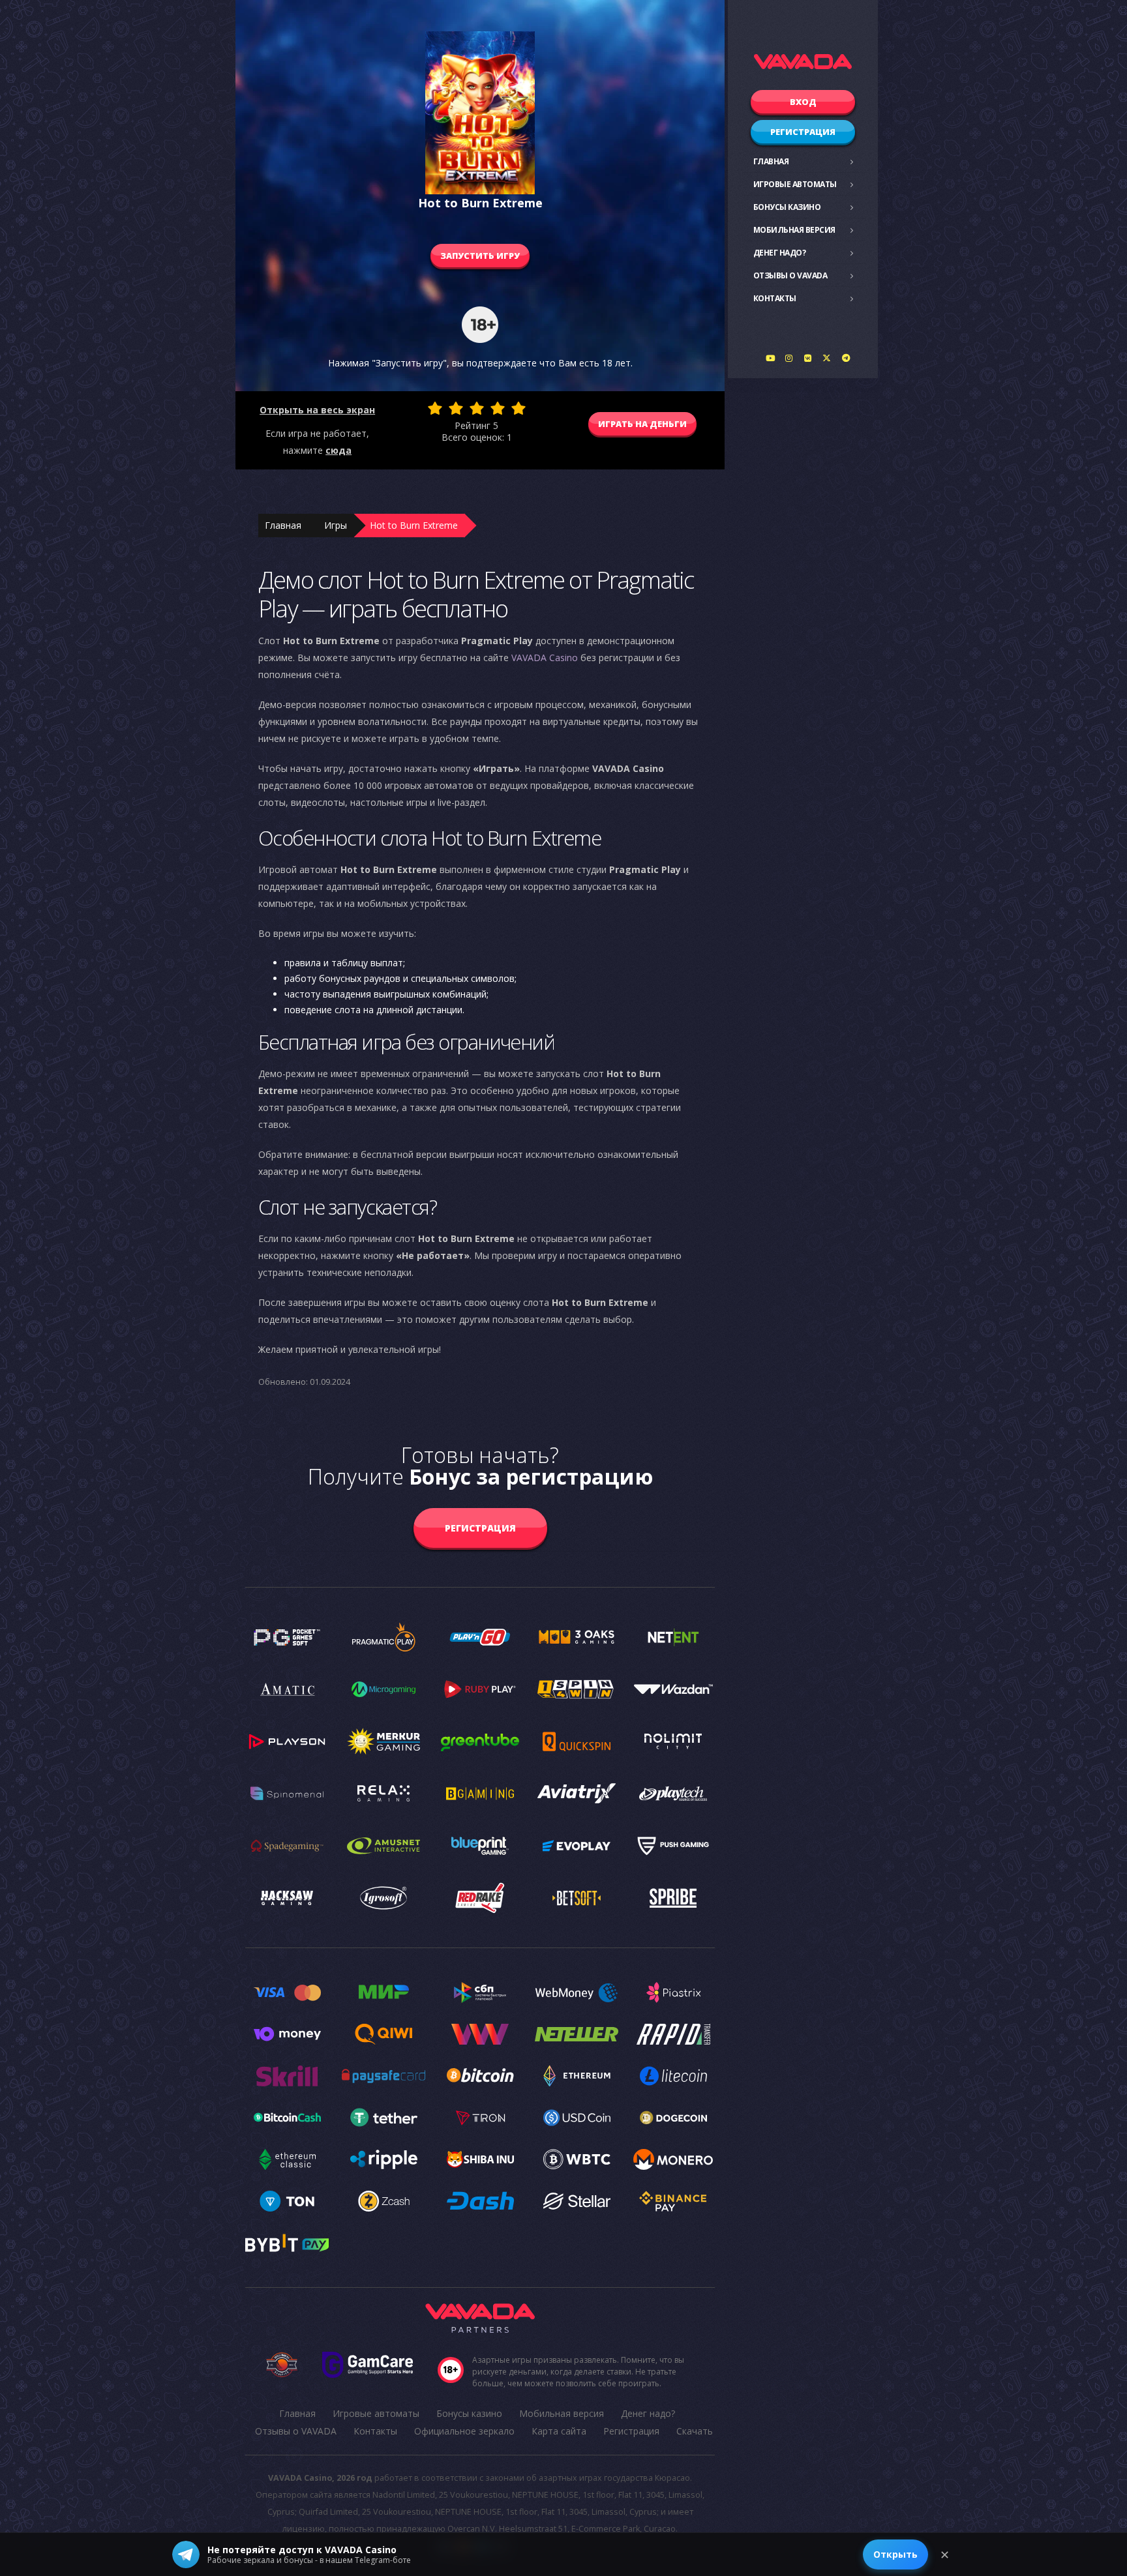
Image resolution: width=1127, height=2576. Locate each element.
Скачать (695, 2431)
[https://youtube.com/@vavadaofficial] (770, 358)
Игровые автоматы (795, 184)
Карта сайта (559, 2431)
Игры (336, 525)
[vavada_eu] (827, 358)
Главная (771, 161)
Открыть (895, 2554)
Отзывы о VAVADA (790, 275)
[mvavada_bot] (846, 358)
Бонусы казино (787, 207)
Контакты (775, 298)
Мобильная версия (794, 230)
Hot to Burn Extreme (414, 525)
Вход (803, 102)
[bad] (435, 408)
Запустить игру (480, 256)
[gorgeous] (518, 408)
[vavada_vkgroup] (808, 358)
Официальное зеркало (464, 2431)
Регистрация (803, 132)
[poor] (456, 408)
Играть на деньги (642, 424)
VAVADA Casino (545, 658)
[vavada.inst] (789, 358)
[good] (498, 408)
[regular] (477, 408)
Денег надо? (780, 253)
